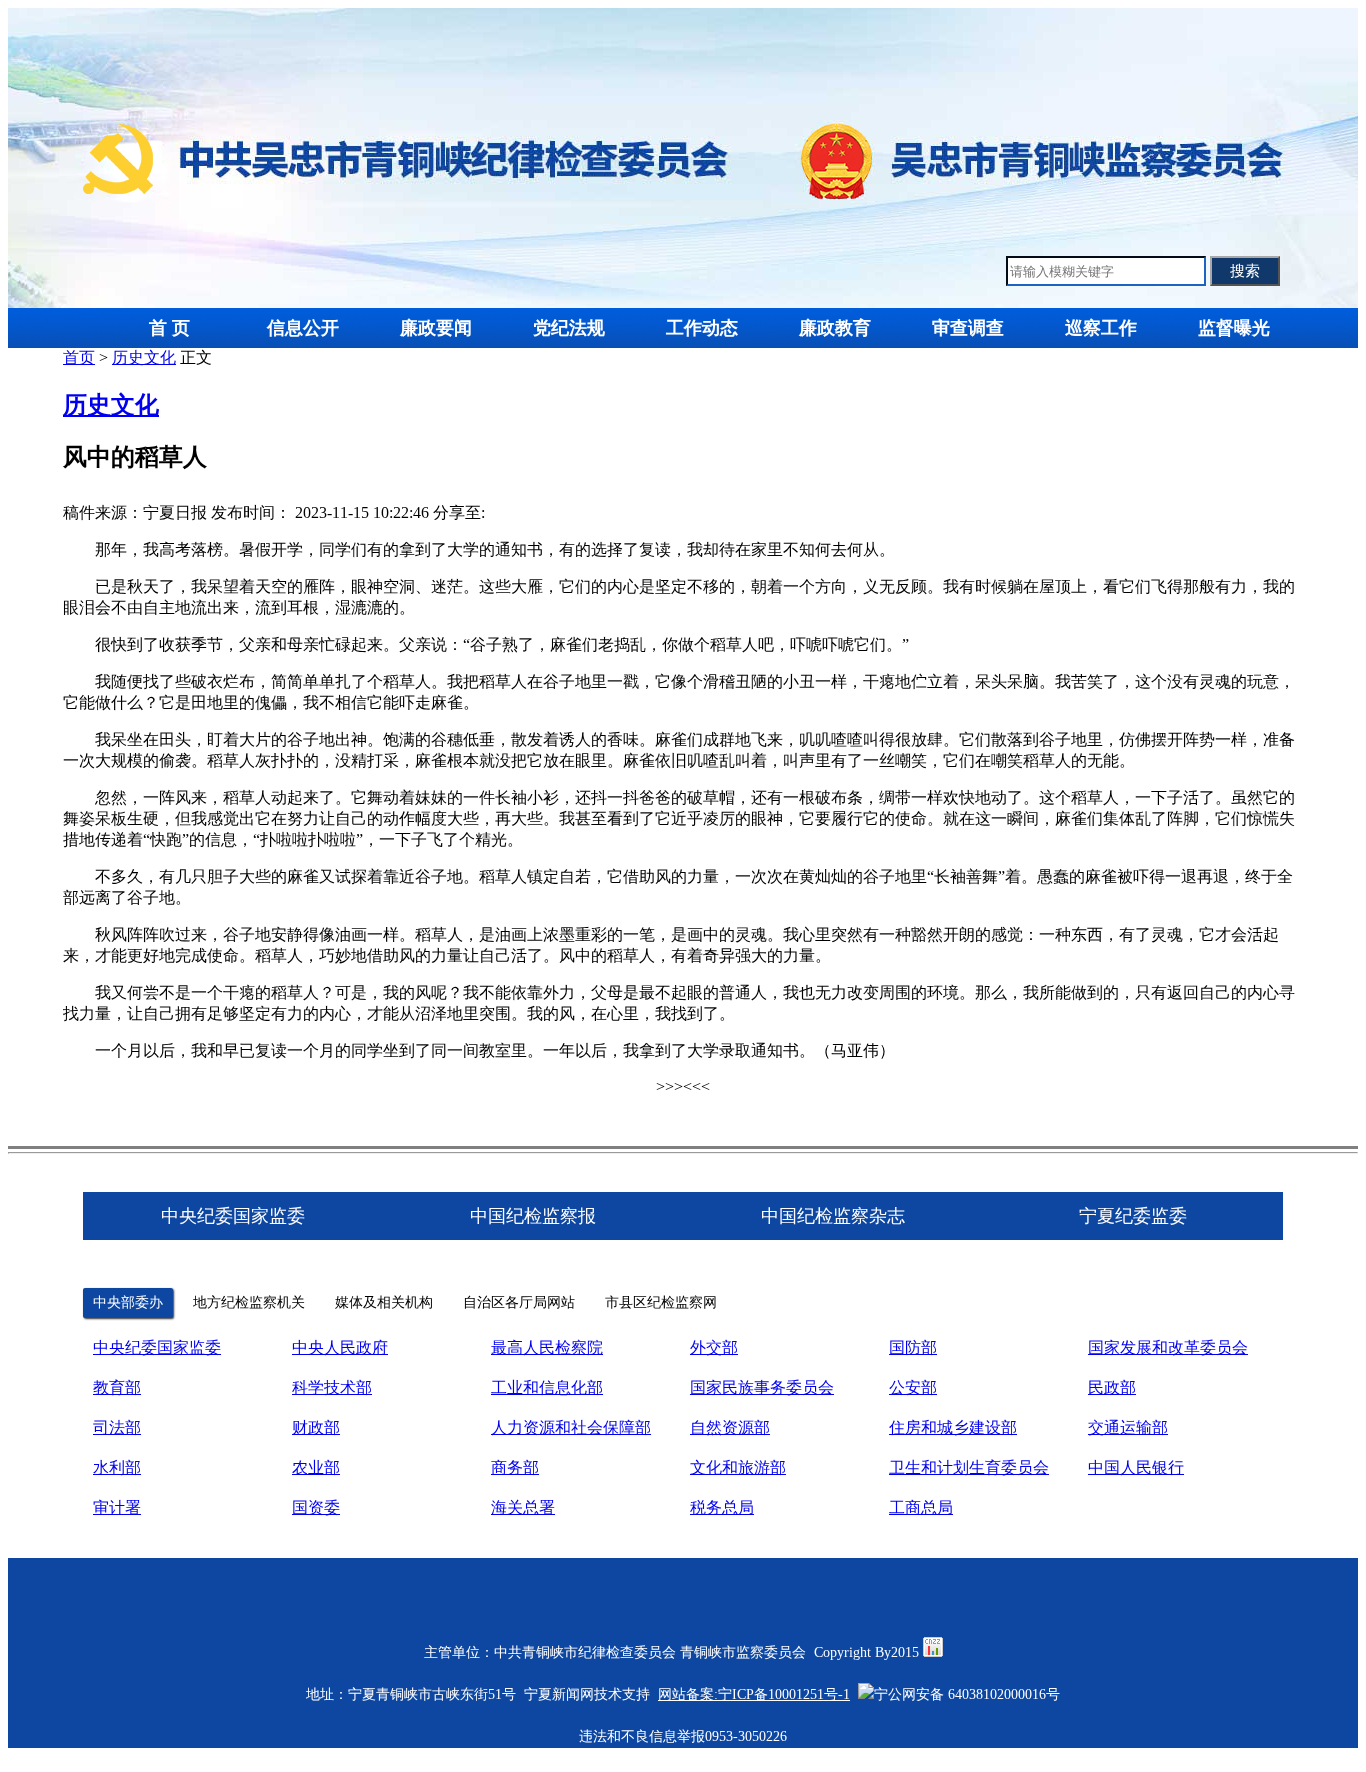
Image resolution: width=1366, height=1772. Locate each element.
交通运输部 (1128, 1427)
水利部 (117, 1467)
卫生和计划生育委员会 (969, 1467)
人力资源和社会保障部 (571, 1427)
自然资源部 (730, 1427)
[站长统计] (933, 1652)
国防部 (913, 1347)
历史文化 (144, 357)
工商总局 (921, 1507)
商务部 (515, 1467)
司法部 (117, 1427)
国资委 (316, 1507)
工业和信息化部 (547, 1387)
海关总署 (523, 1507)
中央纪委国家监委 (157, 1347)
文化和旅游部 (738, 1467)
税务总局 (722, 1507)
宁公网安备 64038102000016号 (967, 1694)
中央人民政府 (340, 1347)
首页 (79, 357)
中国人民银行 (1136, 1467)
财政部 (316, 1427)
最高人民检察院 (547, 1347)
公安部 (913, 1387)
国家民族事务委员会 (762, 1387)
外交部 (714, 1347)
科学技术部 (332, 1387)
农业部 (316, 1467)
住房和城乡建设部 (953, 1427)
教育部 (117, 1387)
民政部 (1112, 1387)
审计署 (117, 1507)
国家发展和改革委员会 (1168, 1347)
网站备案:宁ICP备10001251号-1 (754, 1694)
